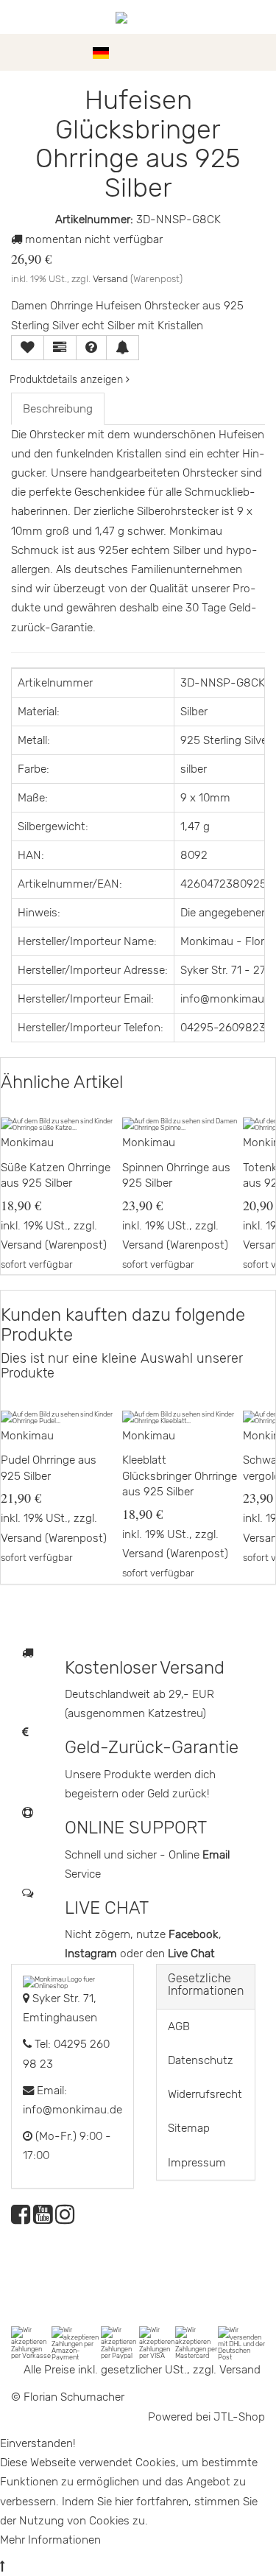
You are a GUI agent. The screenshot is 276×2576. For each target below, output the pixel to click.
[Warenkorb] (258, 52)
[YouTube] (43, 2219)
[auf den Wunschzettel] (28, 348)
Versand (110, 279)
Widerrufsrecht (205, 2094)
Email (216, 1855)
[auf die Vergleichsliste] (60, 348)
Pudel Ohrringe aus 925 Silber (49, 1468)
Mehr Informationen (50, 2540)
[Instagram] (65, 2219)
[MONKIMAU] (138, 17)
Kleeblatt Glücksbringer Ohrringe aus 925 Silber (180, 1476)
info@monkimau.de (72, 2110)
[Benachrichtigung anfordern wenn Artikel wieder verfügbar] (123, 348)
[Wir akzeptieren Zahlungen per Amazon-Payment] (76, 2342)
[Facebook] (21, 2219)
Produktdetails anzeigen (68, 380)
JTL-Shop (239, 2417)
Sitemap (189, 2128)
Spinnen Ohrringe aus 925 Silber (176, 1176)
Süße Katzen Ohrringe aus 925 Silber (56, 1176)
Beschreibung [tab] (58, 409)
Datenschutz (201, 2060)
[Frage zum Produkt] (91, 348)
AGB (179, 2026)
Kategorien (53, 52)
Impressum (197, 2163)
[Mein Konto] (232, 52)
